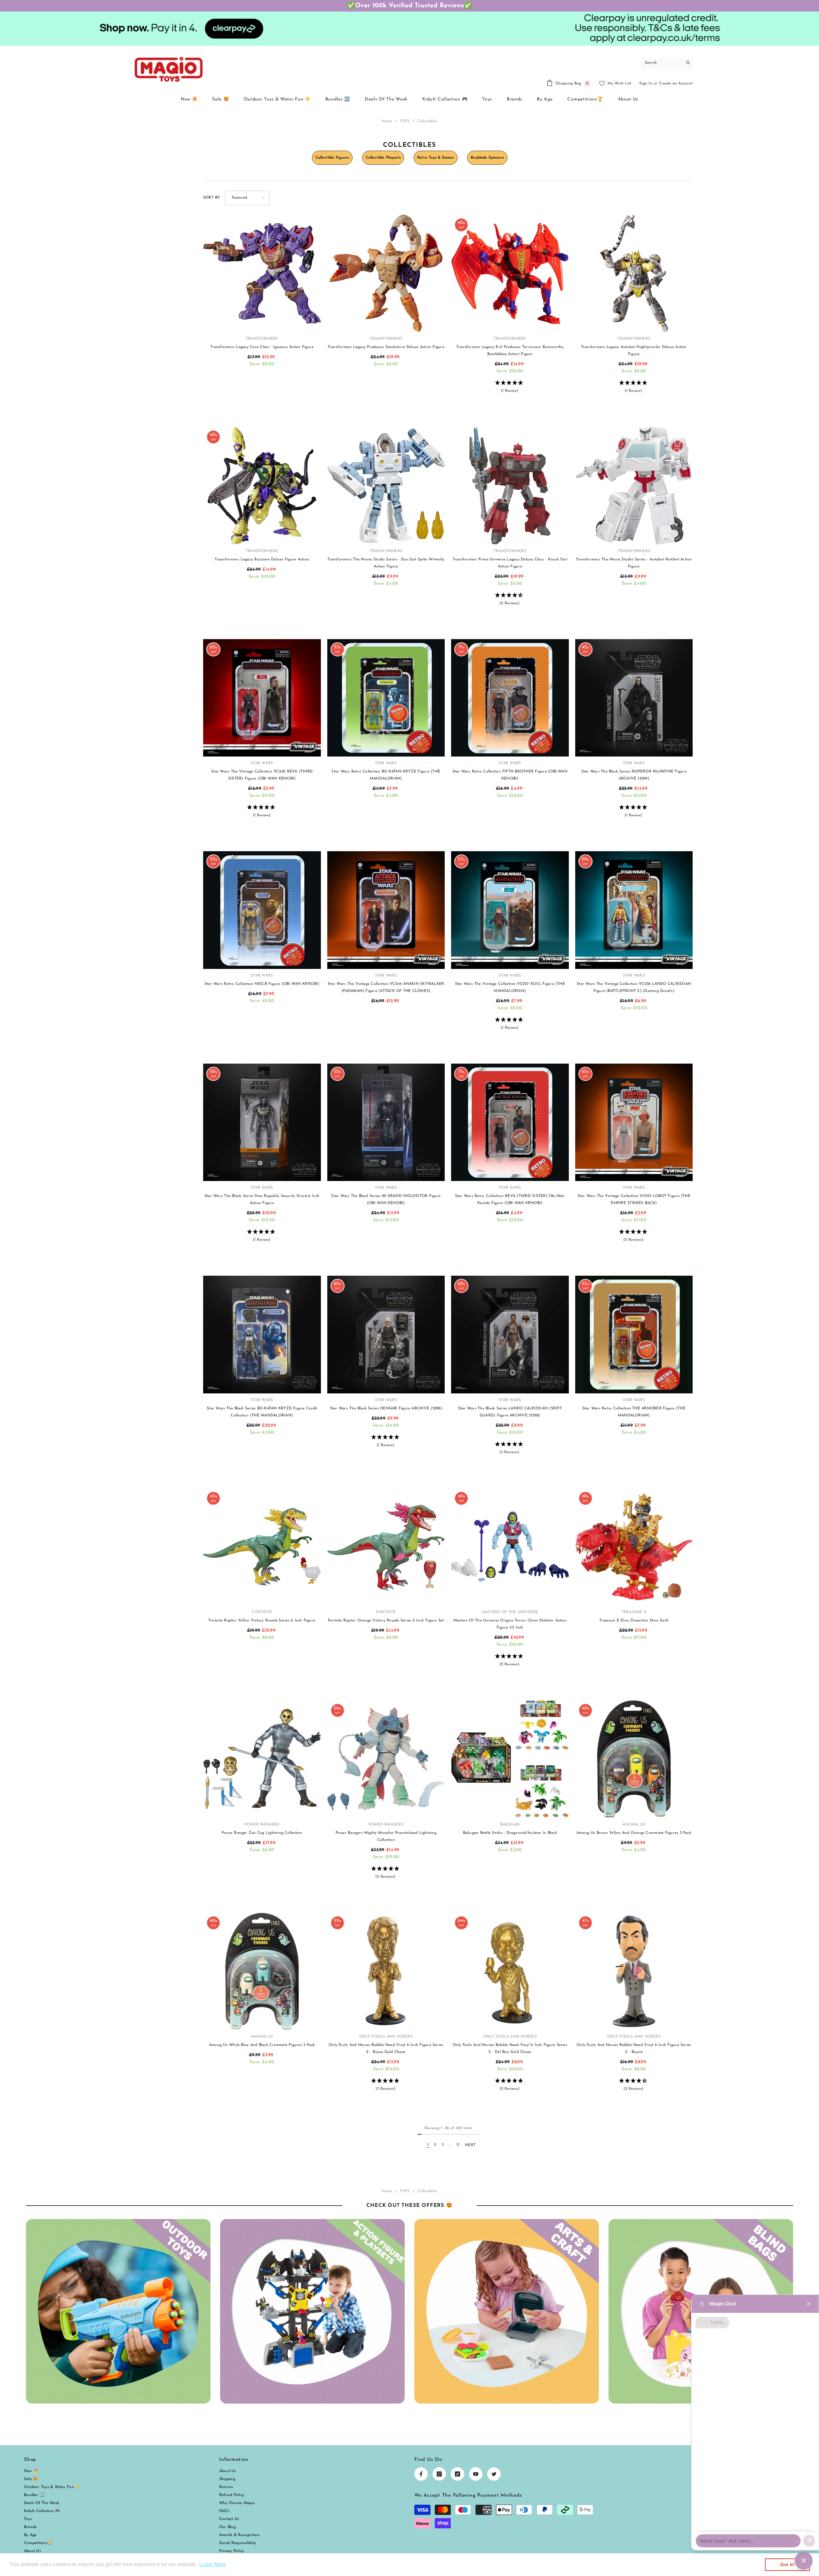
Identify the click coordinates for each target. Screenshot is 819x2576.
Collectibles (427, 121)
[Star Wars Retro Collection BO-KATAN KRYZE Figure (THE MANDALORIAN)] (386, 698)
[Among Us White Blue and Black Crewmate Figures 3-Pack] (262, 1971)
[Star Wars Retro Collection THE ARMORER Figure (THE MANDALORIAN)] (634, 1335)
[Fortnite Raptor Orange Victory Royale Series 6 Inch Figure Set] (386, 1547)
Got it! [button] (787, 2564)
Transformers (262, 339)
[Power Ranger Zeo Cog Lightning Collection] (262, 1759)
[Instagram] (439, 2474)
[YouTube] (476, 2474)
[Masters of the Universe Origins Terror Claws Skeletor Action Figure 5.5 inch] (510, 1547)
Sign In (646, 83)
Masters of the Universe (510, 1612)
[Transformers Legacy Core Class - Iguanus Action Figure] (262, 273)
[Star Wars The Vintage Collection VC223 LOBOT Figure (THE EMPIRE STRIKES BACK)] (634, 1122)
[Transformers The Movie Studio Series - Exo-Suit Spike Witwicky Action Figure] (386, 486)
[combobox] (662, 63)
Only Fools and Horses (386, 2037)
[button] (247, 198)
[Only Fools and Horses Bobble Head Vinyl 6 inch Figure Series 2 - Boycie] (634, 1971)
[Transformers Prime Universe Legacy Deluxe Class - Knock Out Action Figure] (510, 486)
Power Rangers (262, 1825)
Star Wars (262, 763)
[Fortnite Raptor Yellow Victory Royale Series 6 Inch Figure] (262, 1547)
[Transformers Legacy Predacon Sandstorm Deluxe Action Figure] (386, 273)
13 (458, 2145)
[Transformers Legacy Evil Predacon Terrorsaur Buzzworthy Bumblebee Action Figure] (510, 273)
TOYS (405, 121)
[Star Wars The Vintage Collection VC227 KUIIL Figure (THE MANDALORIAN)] (510, 910)
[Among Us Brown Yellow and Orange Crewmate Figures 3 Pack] (634, 1759)
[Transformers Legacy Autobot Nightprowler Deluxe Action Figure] (634, 273)
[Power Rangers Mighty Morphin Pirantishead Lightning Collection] (386, 1759)
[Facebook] (421, 2474)
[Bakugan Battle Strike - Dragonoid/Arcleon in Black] (510, 1759)
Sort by (212, 198)
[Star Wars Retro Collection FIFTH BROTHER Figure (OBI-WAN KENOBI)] (510, 698)
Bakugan (510, 1825)
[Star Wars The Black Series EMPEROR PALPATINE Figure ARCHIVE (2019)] (634, 698)
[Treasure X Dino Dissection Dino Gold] (634, 1547)
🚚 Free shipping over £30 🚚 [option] (410, 6)
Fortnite (262, 1612)
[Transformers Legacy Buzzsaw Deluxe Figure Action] (262, 486)
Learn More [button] (213, 2564)
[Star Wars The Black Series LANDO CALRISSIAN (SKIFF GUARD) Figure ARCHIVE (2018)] (510, 1335)
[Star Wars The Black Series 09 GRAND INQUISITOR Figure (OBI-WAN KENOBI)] (386, 1122)
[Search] (667, 63)
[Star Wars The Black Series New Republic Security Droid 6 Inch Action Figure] (262, 1122)
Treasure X (634, 1612)
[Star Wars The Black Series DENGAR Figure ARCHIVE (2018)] (386, 1335)
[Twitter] (494, 2474)
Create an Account (676, 83)
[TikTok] (457, 2474)
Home (387, 121)
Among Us (634, 1825)
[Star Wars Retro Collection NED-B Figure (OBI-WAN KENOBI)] (262, 910)
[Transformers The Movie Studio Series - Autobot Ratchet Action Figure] (634, 486)
